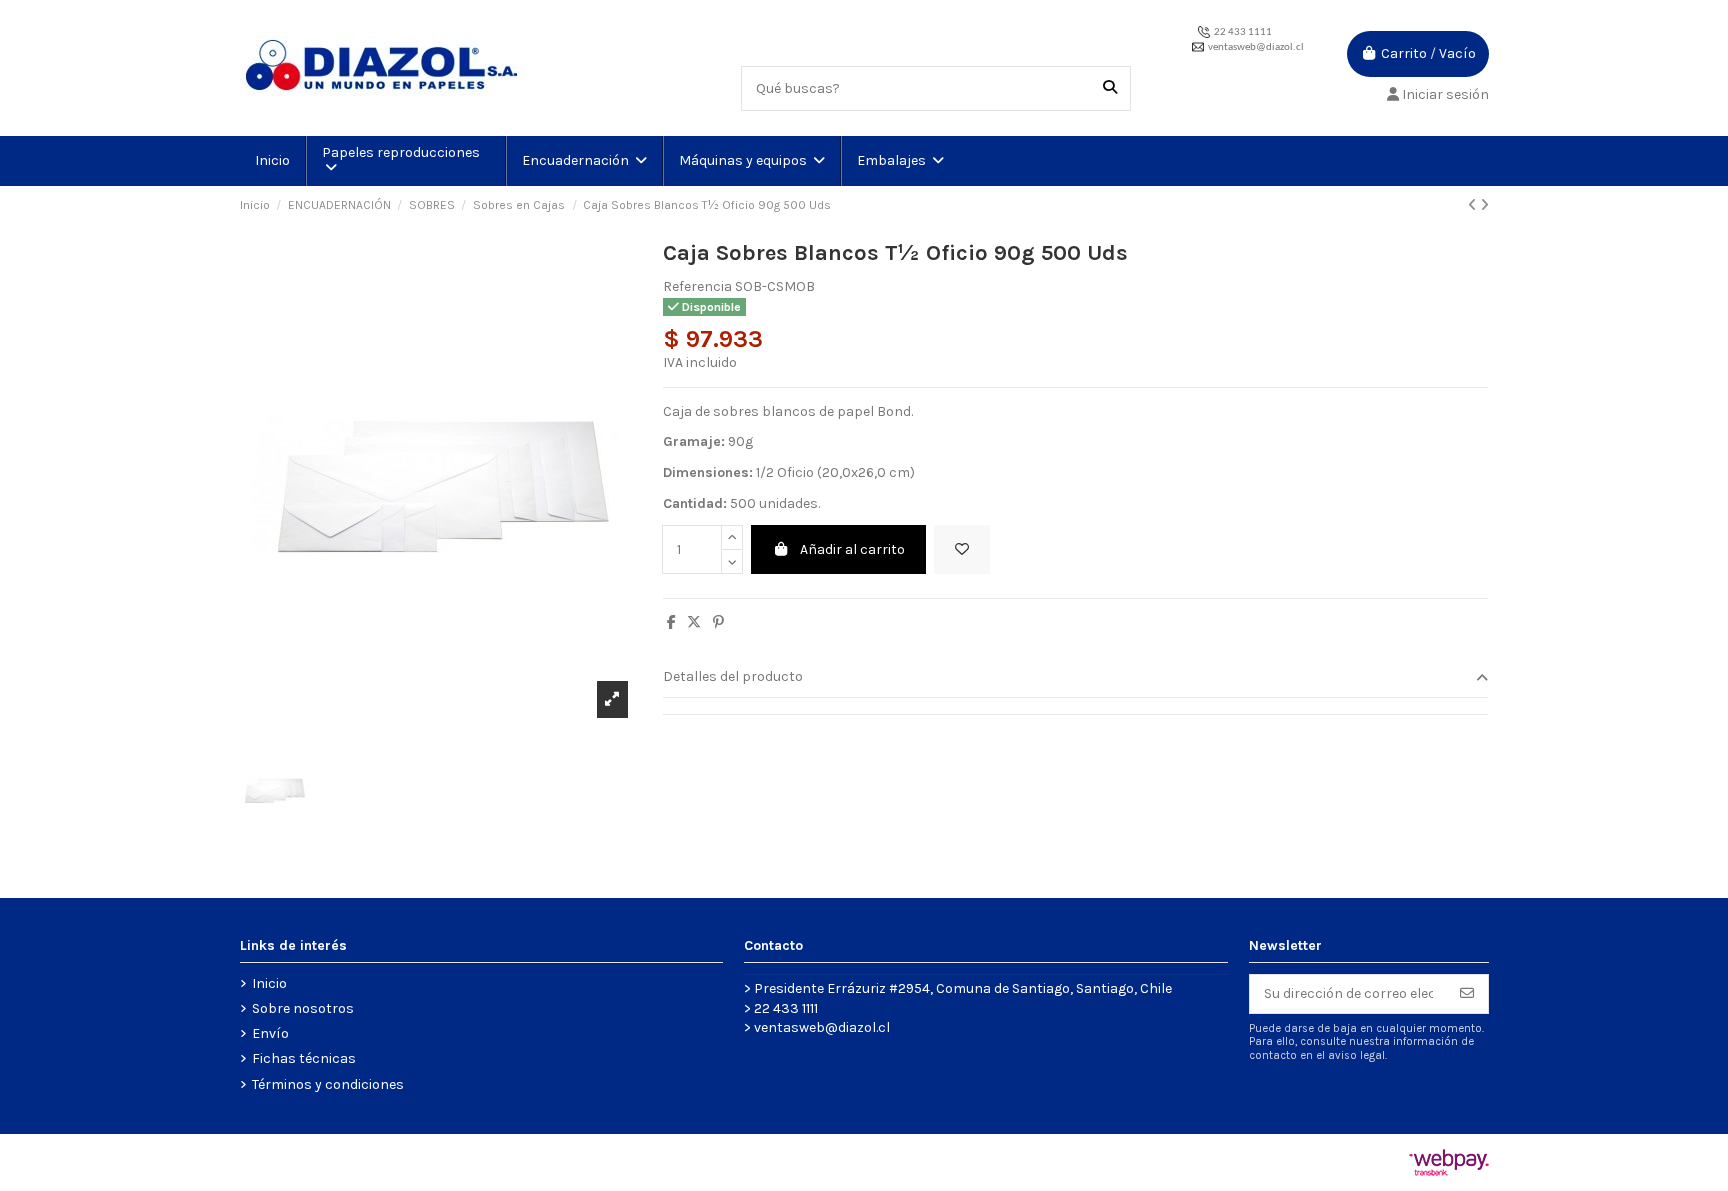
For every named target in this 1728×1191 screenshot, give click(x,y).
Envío (270, 1033)
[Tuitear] (694, 622)
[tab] (1076, 678)
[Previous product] (1474, 205)
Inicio (269, 983)
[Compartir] (671, 622)
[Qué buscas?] (1110, 88)
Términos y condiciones (328, 1084)
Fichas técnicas (304, 1058)
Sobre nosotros (303, 1008)
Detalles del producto (733, 676)
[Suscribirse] (1467, 994)
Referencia (697, 286)
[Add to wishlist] (962, 549)
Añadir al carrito (852, 549)
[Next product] (1484, 205)
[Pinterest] (718, 622)
